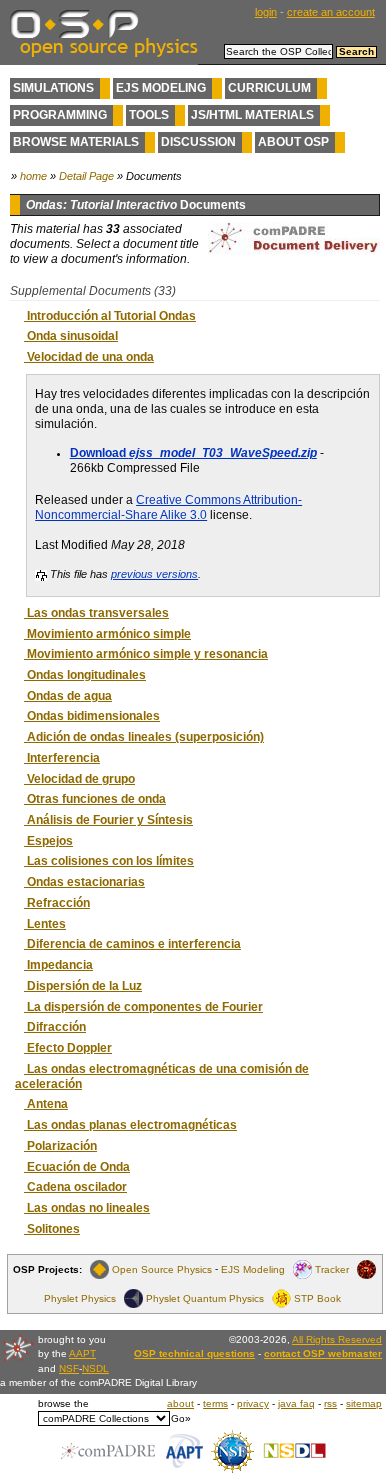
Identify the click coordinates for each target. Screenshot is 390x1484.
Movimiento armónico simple (107, 634)
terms (215, 1403)
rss (330, 1403)
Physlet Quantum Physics (205, 1298)
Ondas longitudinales (85, 675)
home (33, 176)
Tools (149, 115)
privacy (253, 1403)
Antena (46, 1104)
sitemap (364, 1403)
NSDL (95, 1368)
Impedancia (58, 965)
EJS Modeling (161, 88)
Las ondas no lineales (87, 1208)
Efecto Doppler (68, 1048)
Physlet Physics (80, 1298)
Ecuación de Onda (77, 1167)
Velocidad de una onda (89, 357)
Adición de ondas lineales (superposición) (144, 737)
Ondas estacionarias (84, 882)
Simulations (53, 88)
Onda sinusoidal (71, 336)
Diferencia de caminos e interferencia (132, 944)
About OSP (293, 142)
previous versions (154, 574)
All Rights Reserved (337, 1339)
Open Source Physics (162, 1269)
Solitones (52, 1229)
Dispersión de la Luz (83, 986)
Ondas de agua (68, 696)
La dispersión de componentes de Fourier (143, 1007)
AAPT (82, 1353)
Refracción (57, 903)
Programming (60, 115)
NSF (69, 1368)
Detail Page (86, 176)
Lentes (45, 924)
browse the (63, 1403)
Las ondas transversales (96, 613)
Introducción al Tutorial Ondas (110, 316)
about (180, 1403)
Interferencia (62, 758)
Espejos (48, 841)
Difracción (55, 1027)
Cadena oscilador (75, 1187)
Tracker (332, 1269)
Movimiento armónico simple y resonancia (146, 654)
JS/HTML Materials (252, 115)
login (266, 12)
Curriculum (269, 88)
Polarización (60, 1146)
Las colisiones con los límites (109, 861)
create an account (331, 12)
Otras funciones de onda (95, 799)
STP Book (317, 1298)
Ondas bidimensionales (92, 716)
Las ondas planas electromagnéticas (130, 1125)
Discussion (198, 142)
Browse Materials (76, 142)
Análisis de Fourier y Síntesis (108, 820)
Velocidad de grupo (79, 779)
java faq (296, 1403)
